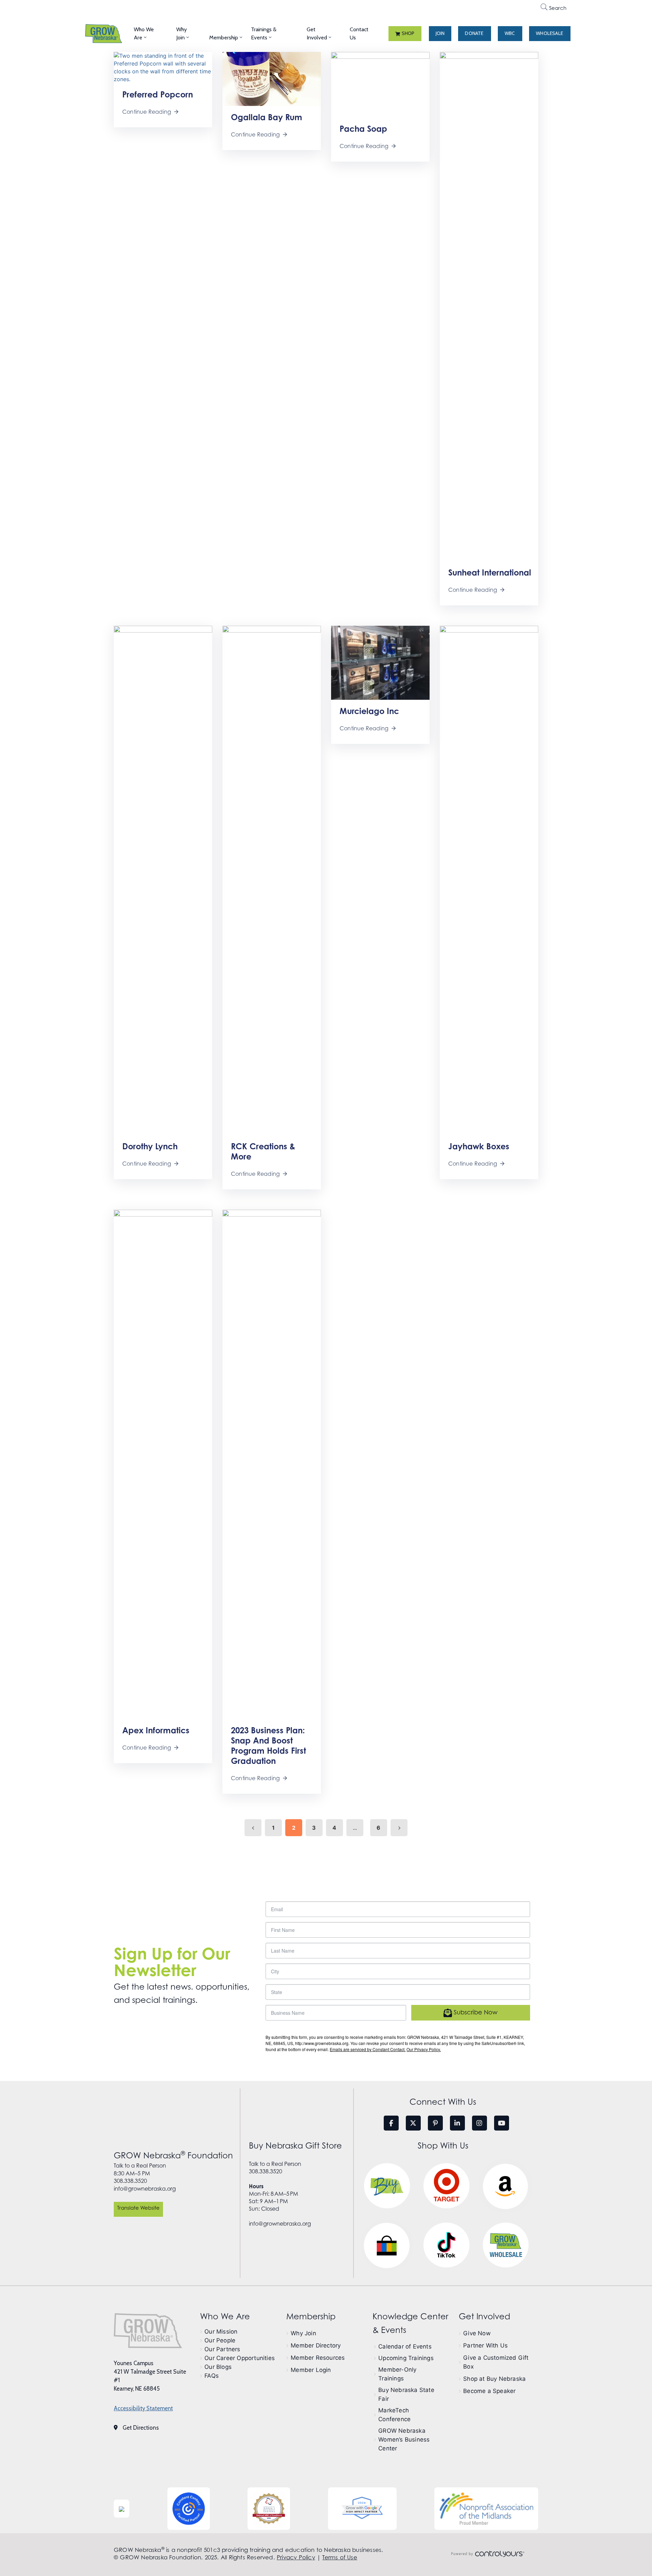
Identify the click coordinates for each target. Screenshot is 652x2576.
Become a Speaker (489, 2391)
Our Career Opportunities (240, 2358)
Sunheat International (490, 572)
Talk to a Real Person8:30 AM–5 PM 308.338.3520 (140, 2173)
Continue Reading (147, 112)
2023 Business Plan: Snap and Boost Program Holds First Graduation (268, 1746)
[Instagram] (479, 2123)
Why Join (182, 33)
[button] (405, 34)
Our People (220, 2340)
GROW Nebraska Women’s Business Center (404, 2440)
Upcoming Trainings (406, 2358)
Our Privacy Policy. (424, 2049)
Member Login (311, 2370)
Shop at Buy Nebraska (494, 2379)
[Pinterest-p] (435, 2123)
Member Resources (318, 2358)
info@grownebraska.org (145, 2189)
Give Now (477, 2333)
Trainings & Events (264, 33)
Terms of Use (340, 2557)
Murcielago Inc (369, 711)
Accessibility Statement (143, 2408)
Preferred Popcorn (158, 94)
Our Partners (222, 2349)
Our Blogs (218, 2367)
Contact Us (359, 33)
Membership (224, 38)
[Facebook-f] (391, 2123)
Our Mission (221, 2332)
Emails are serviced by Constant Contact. (368, 2049)
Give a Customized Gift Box (496, 2362)
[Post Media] (163, 67)
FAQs (212, 2376)
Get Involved (317, 33)
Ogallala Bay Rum (267, 117)
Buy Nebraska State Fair (406, 2394)
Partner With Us (485, 2345)
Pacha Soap (363, 129)
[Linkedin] (457, 2123)
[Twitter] (413, 2123)
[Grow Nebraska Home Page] (148, 2331)
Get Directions (141, 2428)
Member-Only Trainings (397, 2374)
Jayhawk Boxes (479, 1146)
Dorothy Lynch (150, 1146)
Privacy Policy (296, 2557)
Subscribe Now (475, 2012)
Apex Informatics (156, 1730)
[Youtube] (502, 2123)
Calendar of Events (405, 2346)
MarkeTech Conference (394, 2415)
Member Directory (316, 2345)
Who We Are (144, 33)
